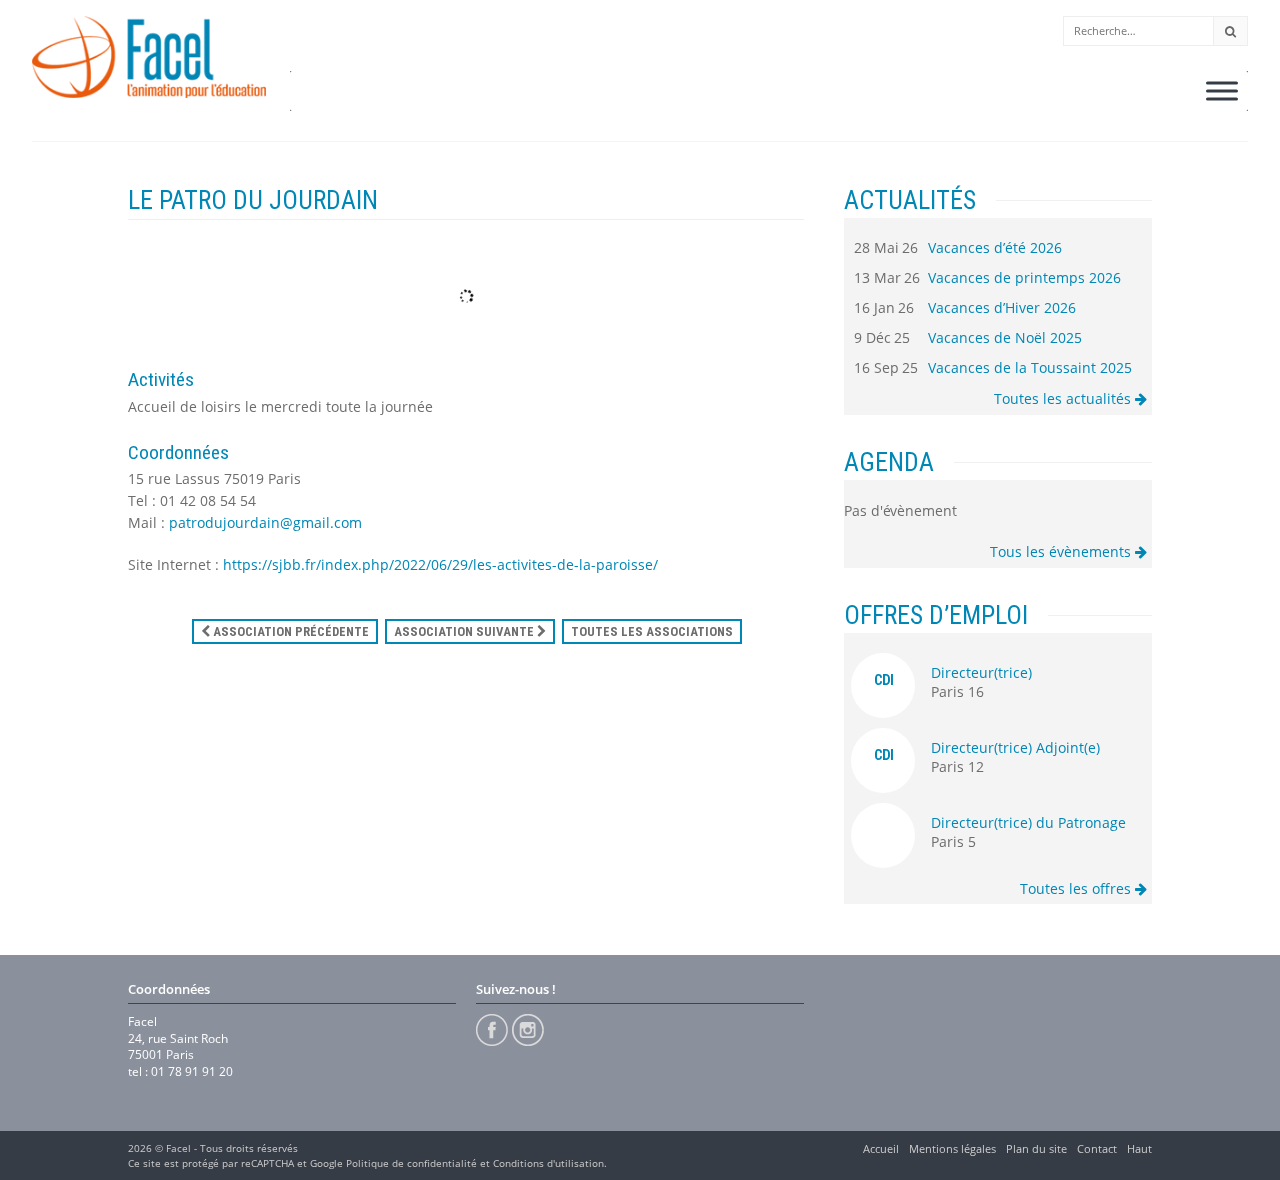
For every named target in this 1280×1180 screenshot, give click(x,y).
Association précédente (289, 631)
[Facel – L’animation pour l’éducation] (149, 57)
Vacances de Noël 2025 (1005, 337)
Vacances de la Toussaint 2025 (1030, 367)
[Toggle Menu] (1222, 90)
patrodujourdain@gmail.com (265, 522)
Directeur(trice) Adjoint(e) (1015, 747)
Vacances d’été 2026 (995, 247)
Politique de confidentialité (411, 1163)
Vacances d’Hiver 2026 (1002, 307)
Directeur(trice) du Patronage (1028, 822)
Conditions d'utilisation (548, 1163)
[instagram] (528, 1030)
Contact (1097, 1148)
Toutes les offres (1077, 888)
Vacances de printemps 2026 (1024, 277)
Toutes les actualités (1064, 398)
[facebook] (492, 1030)
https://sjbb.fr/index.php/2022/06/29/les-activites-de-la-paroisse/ (440, 564)
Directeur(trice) (981, 672)
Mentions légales (952, 1148)
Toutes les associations (652, 631)
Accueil (881, 1148)
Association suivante (465, 631)
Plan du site (1036, 1148)
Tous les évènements (1062, 551)
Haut (1139, 1148)
